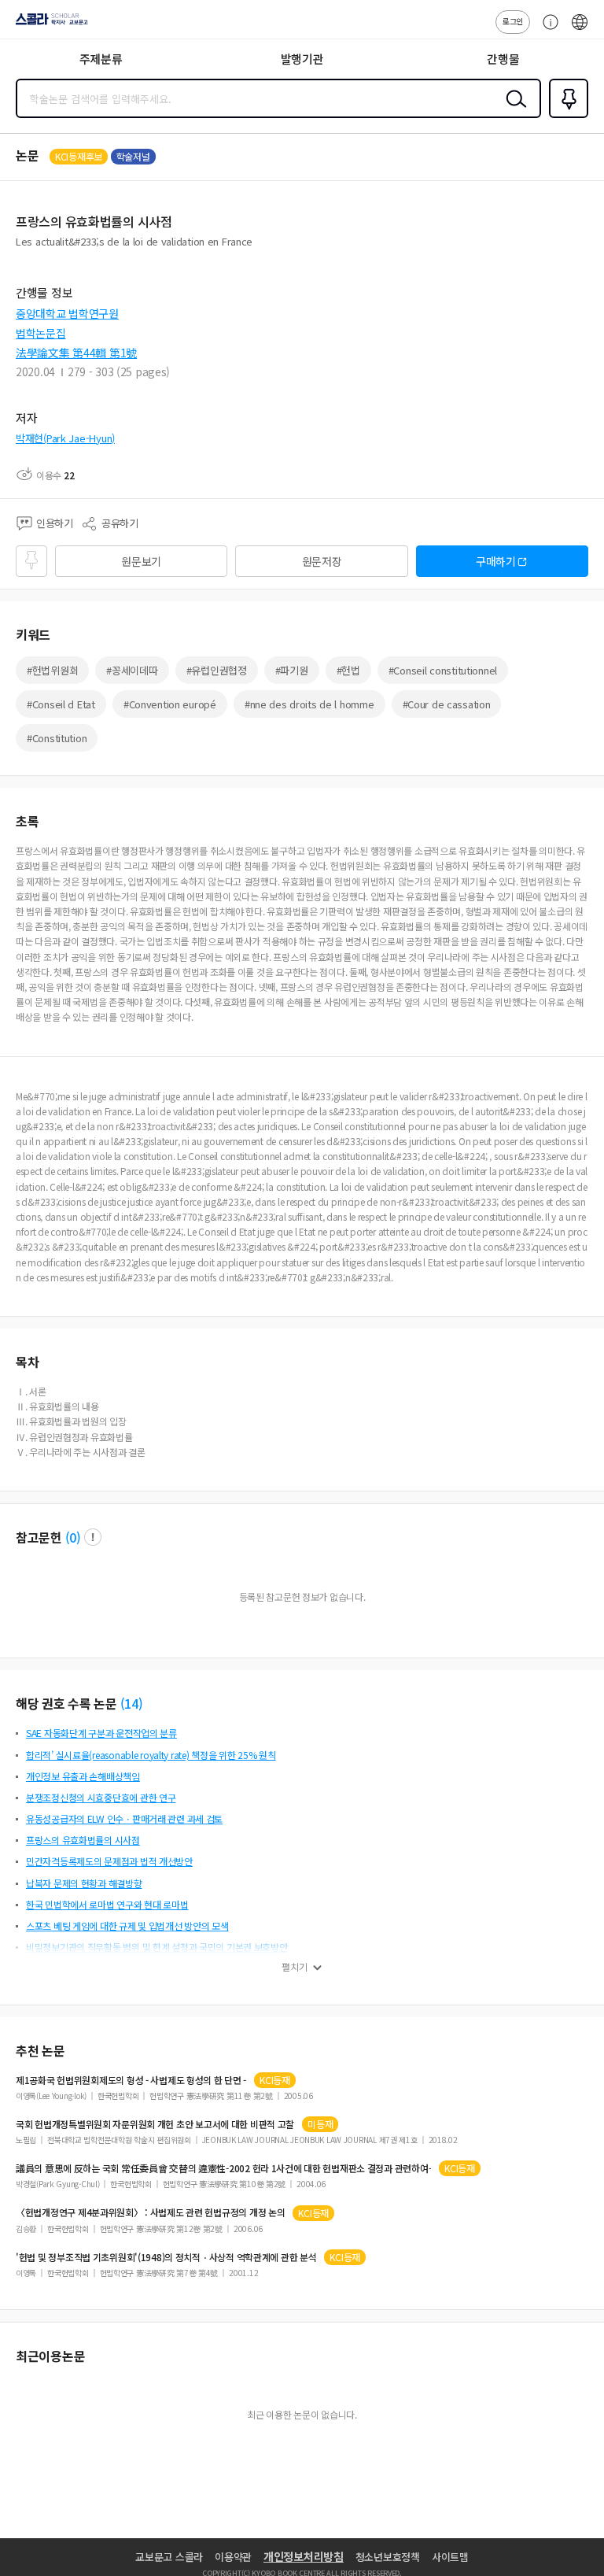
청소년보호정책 (388, 2557)
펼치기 (295, 1967)
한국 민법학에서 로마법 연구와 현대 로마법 (107, 1904)
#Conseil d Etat (61, 704)
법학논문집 (41, 333)
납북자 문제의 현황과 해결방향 (84, 1883)
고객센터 (547, 30)
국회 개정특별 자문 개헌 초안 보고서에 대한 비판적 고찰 (155, 2124)
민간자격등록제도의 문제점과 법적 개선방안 (109, 1861)
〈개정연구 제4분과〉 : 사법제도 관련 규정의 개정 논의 (150, 2212)
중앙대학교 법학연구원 (67, 313)
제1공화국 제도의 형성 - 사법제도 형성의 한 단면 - (131, 2080)
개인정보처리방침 (304, 2556)
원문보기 (141, 561)
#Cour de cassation (447, 704)
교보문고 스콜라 (169, 2557)
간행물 (503, 59)
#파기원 (292, 670)
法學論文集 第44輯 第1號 (76, 353)
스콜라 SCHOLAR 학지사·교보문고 (49, 24)
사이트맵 (450, 2557)
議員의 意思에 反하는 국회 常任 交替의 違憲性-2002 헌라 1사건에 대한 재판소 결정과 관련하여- (223, 2168)
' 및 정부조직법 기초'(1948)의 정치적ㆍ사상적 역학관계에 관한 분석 (166, 2257)
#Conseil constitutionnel (443, 670)
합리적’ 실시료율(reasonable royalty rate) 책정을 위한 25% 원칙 (151, 1755)
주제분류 (101, 59)
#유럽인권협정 (217, 670)
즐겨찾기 (565, 116)
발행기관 (302, 59)
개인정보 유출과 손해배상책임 (83, 1776)
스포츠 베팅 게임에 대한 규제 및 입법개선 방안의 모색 (127, 1926)
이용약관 (233, 2557)
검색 (513, 111)
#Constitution (57, 738)
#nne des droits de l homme (309, 704)
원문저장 (322, 561)
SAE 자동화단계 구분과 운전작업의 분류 (101, 1733)
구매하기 (496, 561)
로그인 (513, 21)
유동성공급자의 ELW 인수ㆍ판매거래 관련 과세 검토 (124, 1818)
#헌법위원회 (52, 670)
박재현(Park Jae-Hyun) (65, 438)
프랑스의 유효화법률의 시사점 (83, 1840)
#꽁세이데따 (132, 670)
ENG (580, 30)
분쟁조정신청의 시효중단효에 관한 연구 (101, 1797)
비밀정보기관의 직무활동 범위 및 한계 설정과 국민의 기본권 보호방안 (157, 1947)
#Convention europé (170, 704)
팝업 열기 (93, 1537)
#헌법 (348, 670)
